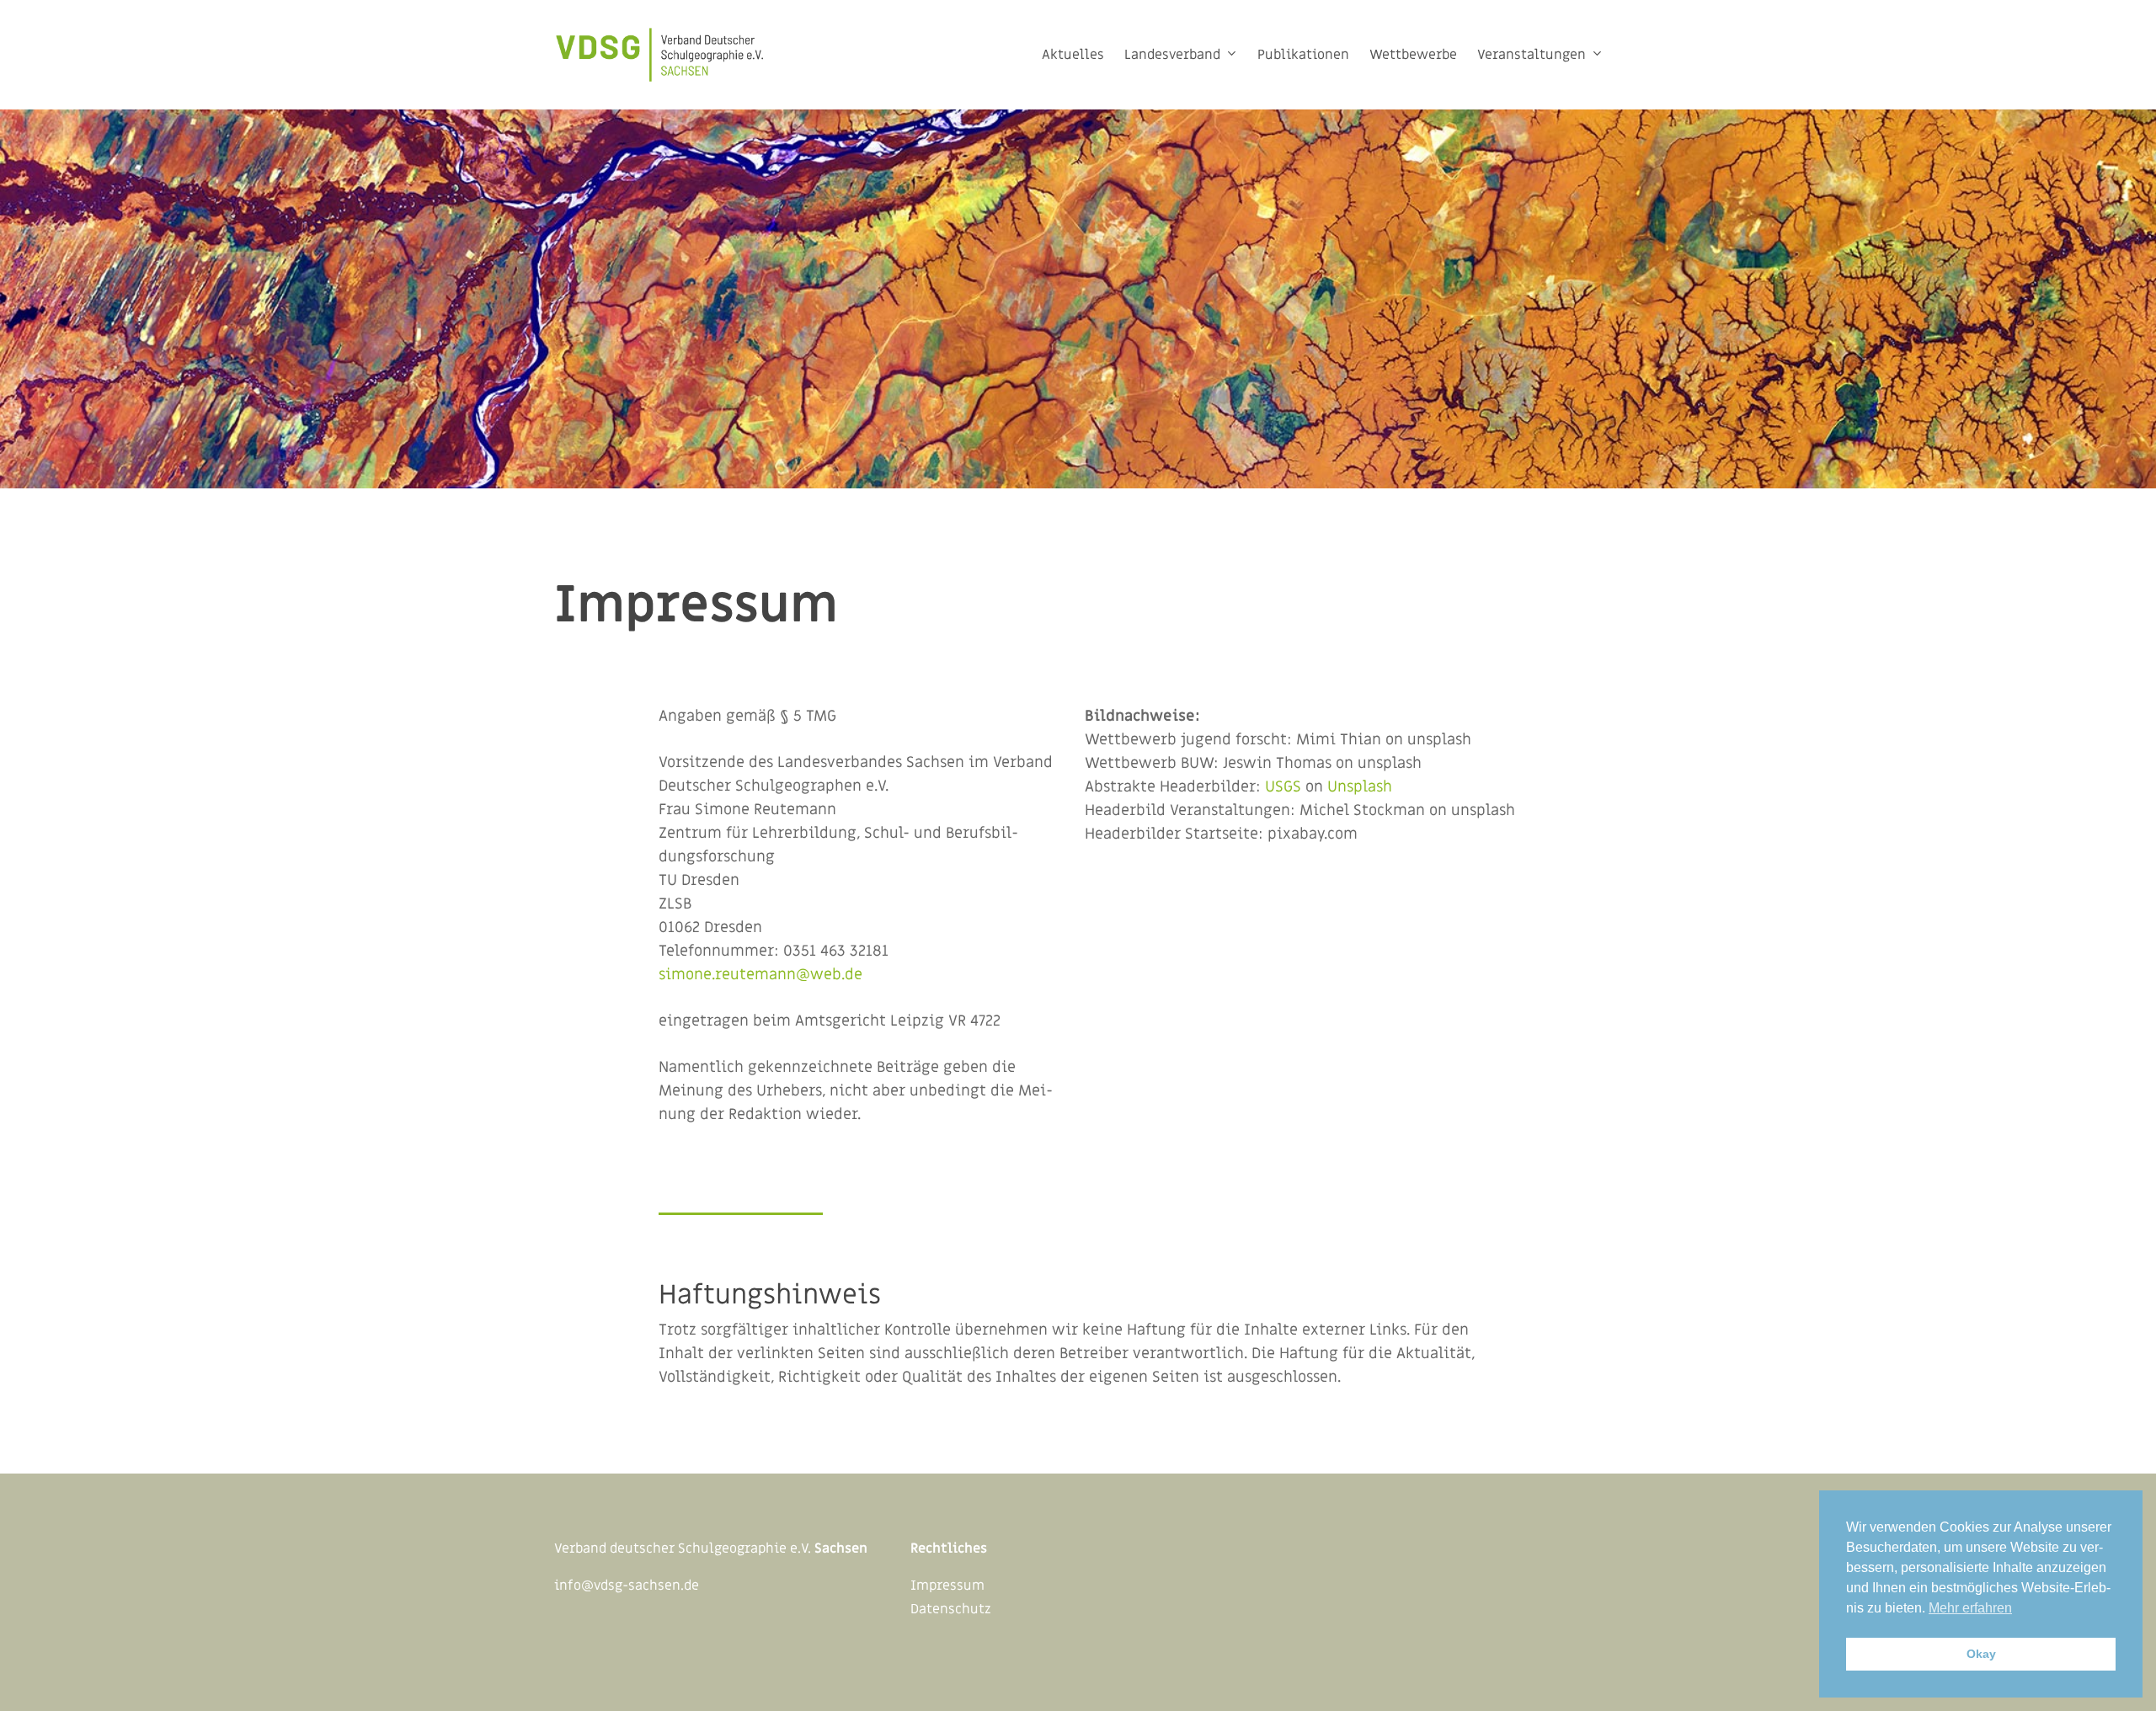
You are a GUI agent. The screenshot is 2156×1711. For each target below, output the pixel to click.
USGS (1283, 787)
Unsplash (1360, 787)
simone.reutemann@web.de (760, 975)
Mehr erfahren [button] (1970, 1608)
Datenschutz (951, 1609)
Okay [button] (1981, 1654)
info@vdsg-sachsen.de (627, 1586)
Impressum (947, 1586)
